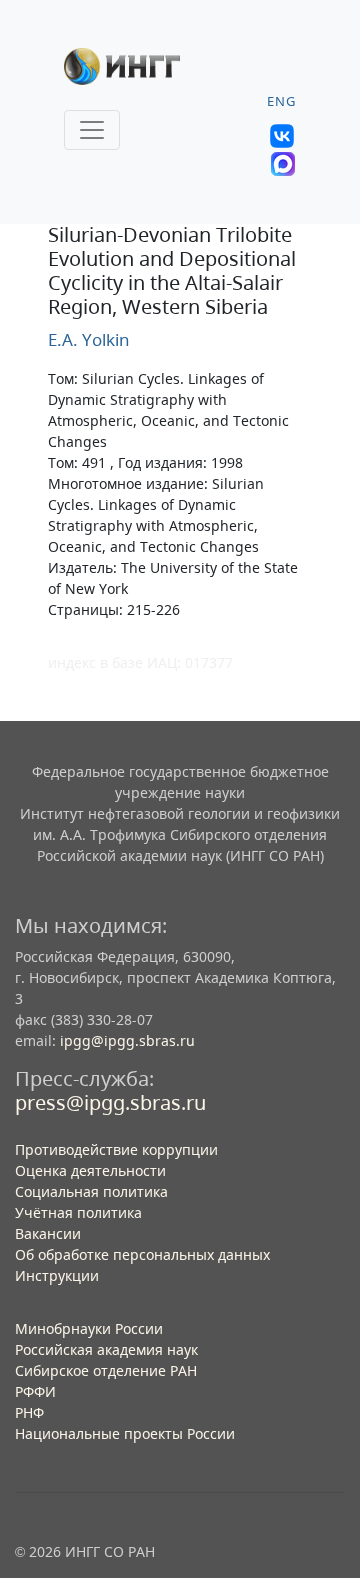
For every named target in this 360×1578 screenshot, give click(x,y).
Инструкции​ (57, 1275)
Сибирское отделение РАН (106, 1370)
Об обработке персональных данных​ (142, 1254)
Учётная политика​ (78, 1212)
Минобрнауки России (89, 1328)
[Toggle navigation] (92, 130)
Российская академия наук (106, 1349)
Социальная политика (91, 1191)
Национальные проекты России (125, 1433)
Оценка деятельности (90, 1170)
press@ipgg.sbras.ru (110, 1102)
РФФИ (35, 1391)
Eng (281, 101)
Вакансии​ (48, 1233)
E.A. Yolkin (89, 339)
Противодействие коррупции (116, 1149)
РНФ (29, 1412)
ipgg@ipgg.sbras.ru (127, 1040)
